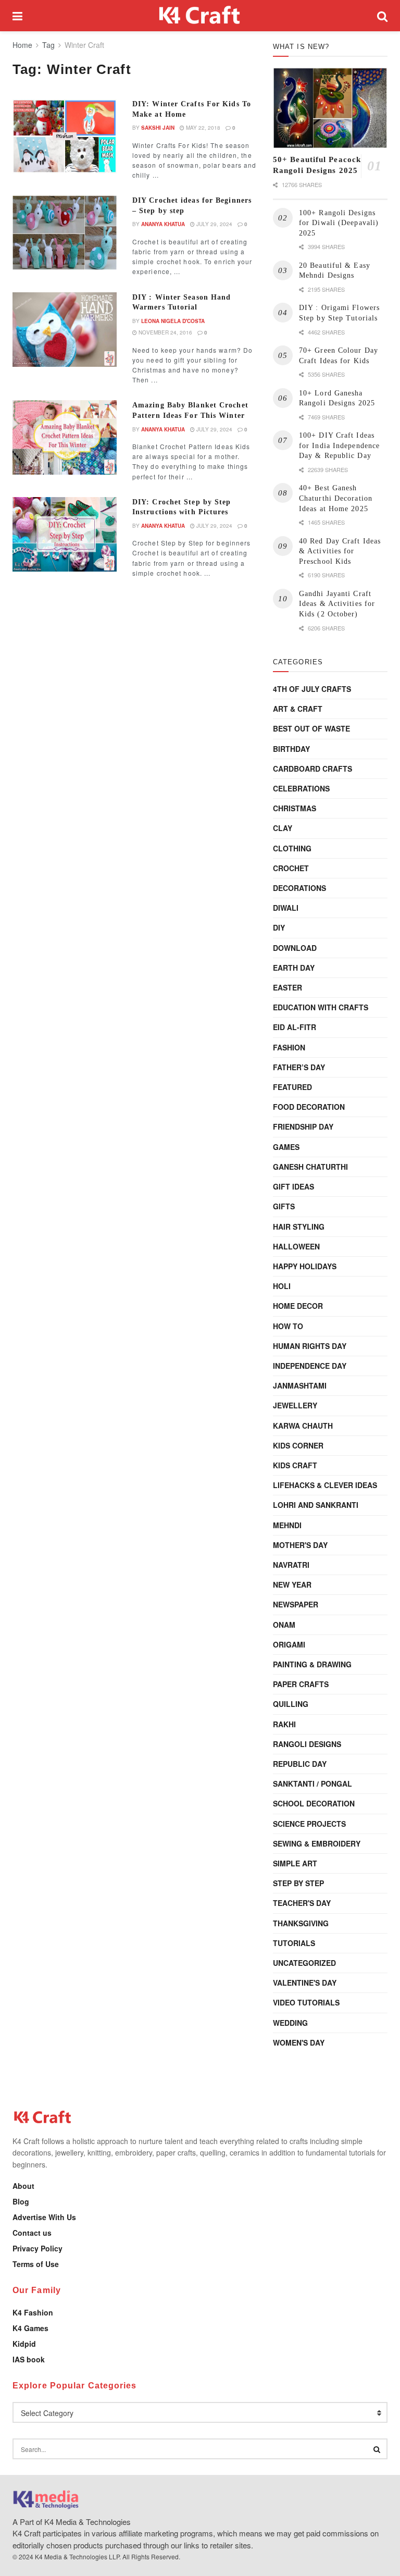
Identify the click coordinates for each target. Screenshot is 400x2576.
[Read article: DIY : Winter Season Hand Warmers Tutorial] (65, 330)
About (23, 2186)
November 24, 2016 (165, 332)
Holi (282, 1286)
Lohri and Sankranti (316, 1505)
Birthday (291, 749)
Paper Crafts (301, 1684)
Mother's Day (300, 1545)
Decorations (299, 888)
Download (295, 948)
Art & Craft (298, 709)
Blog (21, 2201)
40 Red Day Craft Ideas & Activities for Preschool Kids (340, 551)
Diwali (286, 908)
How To (288, 1326)
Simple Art (295, 1863)
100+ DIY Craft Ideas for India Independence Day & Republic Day (339, 445)
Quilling (291, 1704)
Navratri (291, 1565)
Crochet (291, 868)
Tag (48, 45)
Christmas (295, 808)
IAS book (29, 2359)
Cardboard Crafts (312, 769)
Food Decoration (309, 1107)
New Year (292, 1584)
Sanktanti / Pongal (312, 1784)
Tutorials (294, 1943)
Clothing (292, 848)
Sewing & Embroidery (317, 1843)
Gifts (284, 1206)
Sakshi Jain (158, 128)
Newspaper (296, 1604)
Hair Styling (299, 1227)
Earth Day (294, 968)
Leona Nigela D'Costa (173, 321)
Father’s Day (299, 1067)
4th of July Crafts (312, 689)
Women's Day (299, 2042)
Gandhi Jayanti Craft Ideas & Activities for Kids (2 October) (337, 604)
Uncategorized (304, 1963)
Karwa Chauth (303, 1426)
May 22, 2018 (202, 128)
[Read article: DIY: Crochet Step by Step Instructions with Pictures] (65, 534)
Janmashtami (300, 1385)
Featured (292, 1087)
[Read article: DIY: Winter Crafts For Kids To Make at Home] (65, 136)
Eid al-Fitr (295, 1027)
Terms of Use (36, 2264)
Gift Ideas (293, 1186)
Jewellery (295, 1405)
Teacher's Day (302, 1903)
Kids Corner (298, 1445)
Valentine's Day (305, 1983)
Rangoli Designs (307, 1744)
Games (286, 1147)
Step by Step (298, 1883)
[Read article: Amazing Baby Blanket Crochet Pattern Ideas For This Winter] (65, 437)
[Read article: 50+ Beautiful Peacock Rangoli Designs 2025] (330, 108)
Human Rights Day (310, 1346)
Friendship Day (303, 1126)
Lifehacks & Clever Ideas (325, 1485)
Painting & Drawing (312, 1664)
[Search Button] (382, 16)
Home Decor (298, 1306)
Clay (283, 828)
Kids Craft (295, 1465)
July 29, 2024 (214, 224)
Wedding (290, 2023)
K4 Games (30, 2328)
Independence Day (310, 1366)
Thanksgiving (301, 1923)
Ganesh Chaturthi (310, 1167)
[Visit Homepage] (200, 16)
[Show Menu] (17, 16)
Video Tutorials (306, 2002)
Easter (287, 987)
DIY (279, 927)
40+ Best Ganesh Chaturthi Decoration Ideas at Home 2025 (336, 498)
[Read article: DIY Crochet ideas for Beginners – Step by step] (65, 233)
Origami (289, 1644)
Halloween (296, 1246)
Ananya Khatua (163, 224)
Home (22, 45)
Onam (284, 1625)
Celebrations (301, 788)
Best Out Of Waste (311, 728)
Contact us (32, 2233)
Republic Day (300, 1764)
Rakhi (284, 1724)
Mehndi (287, 1525)
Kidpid (24, 2344)
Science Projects (309, 1824)
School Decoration (314, 1803)
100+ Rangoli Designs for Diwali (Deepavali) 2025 (339, 223)
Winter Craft (84, 45)
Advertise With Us (44, 2217)
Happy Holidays (305, 1266)
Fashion (289, 1047)
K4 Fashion (33, 2312)
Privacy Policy (37, 2248)
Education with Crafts (321, 1007)
